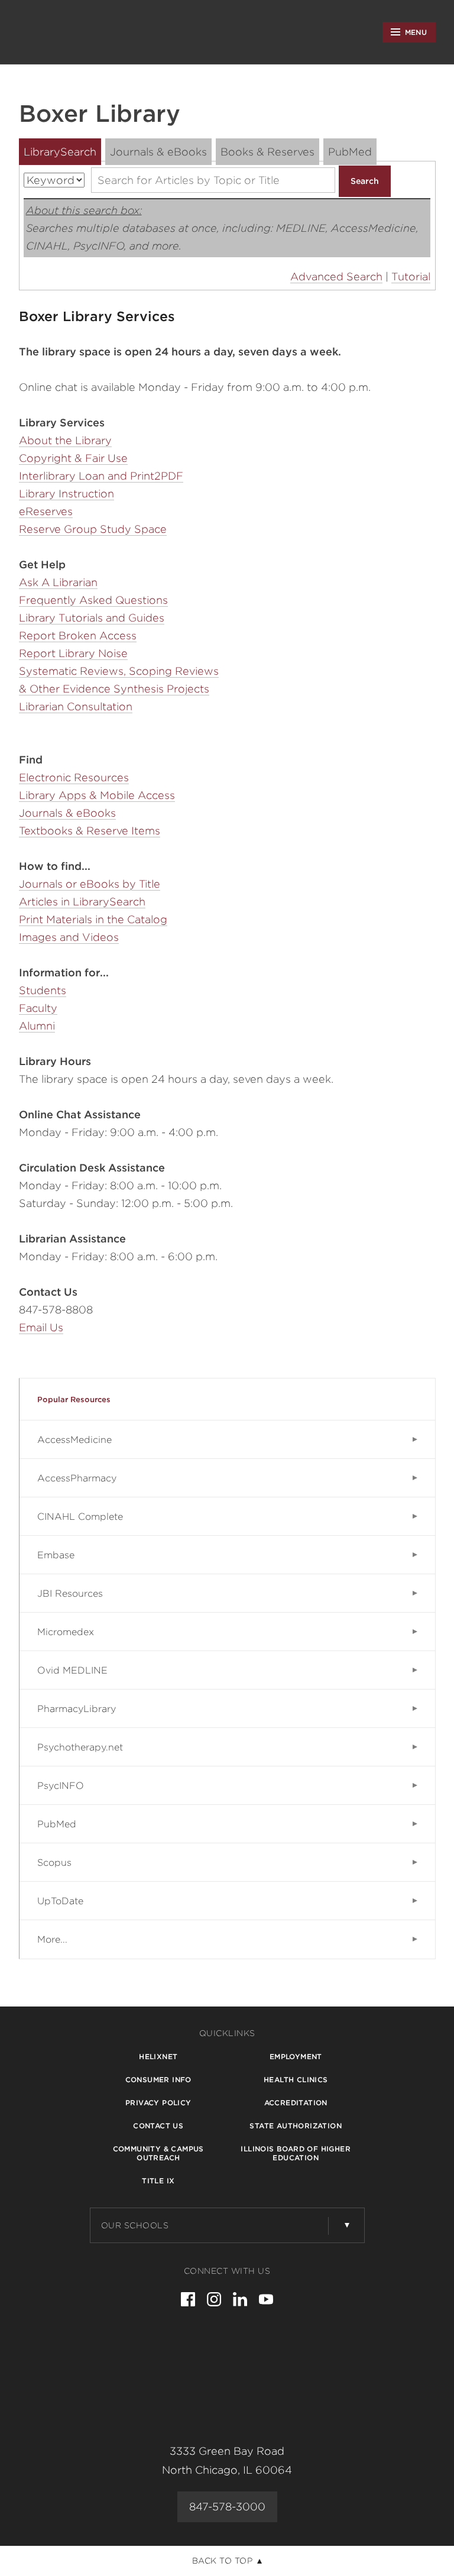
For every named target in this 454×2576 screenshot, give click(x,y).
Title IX (158, 2181)
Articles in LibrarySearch (82, 902)
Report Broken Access (78, 635)
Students (43, 990)
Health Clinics (296, 2080)
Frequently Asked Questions (93, 600)
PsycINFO (61, 1786)
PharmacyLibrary (77, 1709)
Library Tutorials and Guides (92, 618)
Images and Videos (69, 937)
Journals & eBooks (158, 152)
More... (52, 1939)
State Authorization (296, 2126)
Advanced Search (336, 276)
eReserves (46, 511)
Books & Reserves (267, 152)
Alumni (37, 1026)
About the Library (65, 440)
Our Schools (135, 2225)
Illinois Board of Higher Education (296, 2153)
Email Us (41, 1327)
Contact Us (158, 2126)
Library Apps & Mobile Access (97, 795)
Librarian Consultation (76, 706)
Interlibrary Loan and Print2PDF (101, 476)
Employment (296, 2056)
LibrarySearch (60, 152)
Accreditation (296, 2103)
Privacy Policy (158, 2103)
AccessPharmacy (77, 1478)
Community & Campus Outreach (158, 2153)
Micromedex (66, 1632)
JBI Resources (70, 1593)
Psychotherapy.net (80, 1747)
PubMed (350, 152)
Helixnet (158, 2056)
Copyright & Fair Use (73, 458)
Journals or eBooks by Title (90, 884)
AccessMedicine (74, 1440)
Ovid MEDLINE (72, 1670)
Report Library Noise (73, 653)
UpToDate (60, 1901)
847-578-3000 (227, 2507)
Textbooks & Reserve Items (90, 831)
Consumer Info (158, 2080)
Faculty (38, 1008)
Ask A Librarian (58, 582)
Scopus (54, 1863)
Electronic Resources (74, 777)
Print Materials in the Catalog (93, 919)
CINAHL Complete (80, 1517)
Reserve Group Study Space (93, 529)
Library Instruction (67, 493)
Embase (56, 1555)
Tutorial (411, 276)
